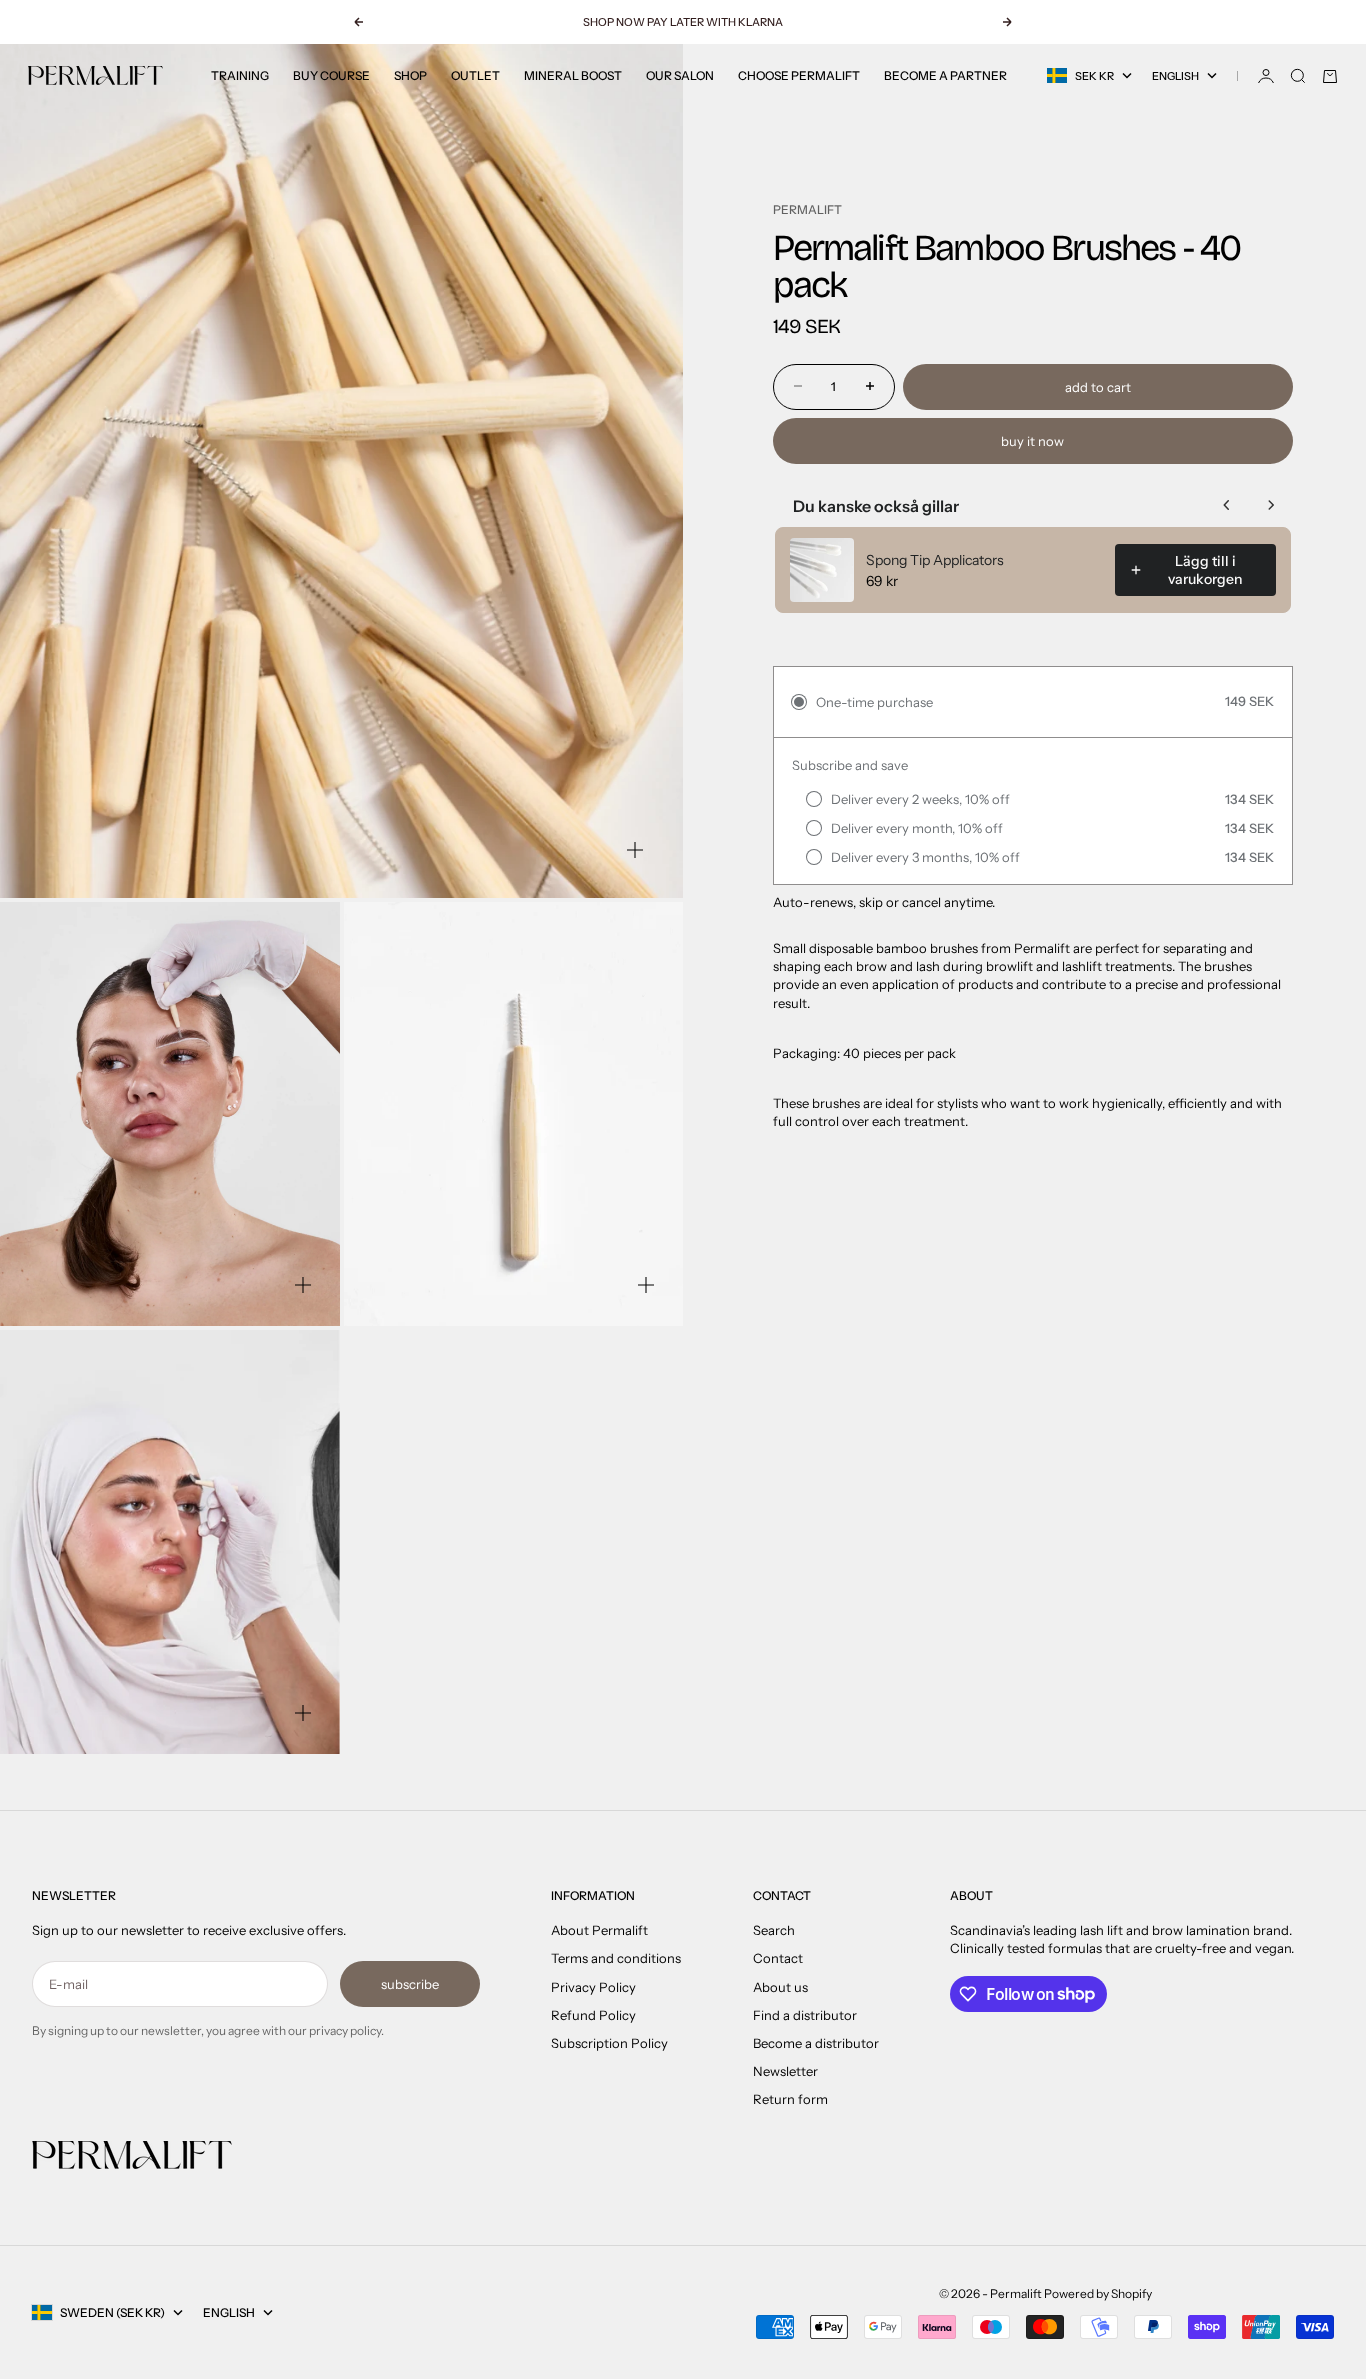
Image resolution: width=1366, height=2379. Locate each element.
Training (240, 75)
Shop (410, 75)
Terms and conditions (616, 1958)
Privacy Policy (593, 1987)
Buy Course (331, 75)
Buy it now (1032, 440)
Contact (778, 1958)
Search (774, 1930)
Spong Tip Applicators (935, 560)
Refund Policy (593, 2015)
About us (780, 1987)
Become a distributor (816, 2043)
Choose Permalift (799, 75)
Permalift (807, 209)
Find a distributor (805, 2015)
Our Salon (680, 75)
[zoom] (635, 850)
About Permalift (599, 1930)
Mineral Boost (573, 75)
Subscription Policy (609, 2043)
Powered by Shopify (1098, 2293)
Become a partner (945, 75)
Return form (790, 2099)
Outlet (475, 75)
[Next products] (1271, 505)
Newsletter (785, 2071)
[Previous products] (1227, 505)
